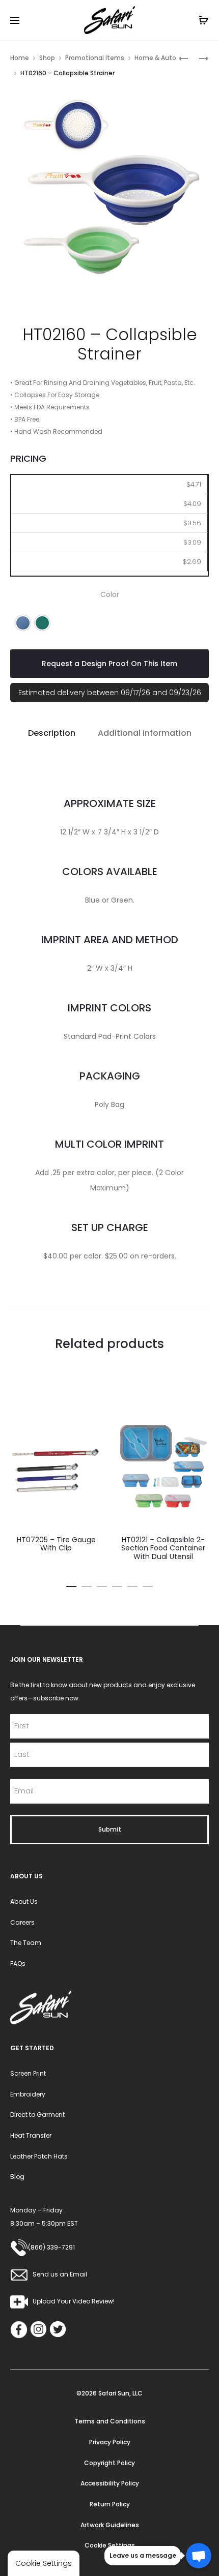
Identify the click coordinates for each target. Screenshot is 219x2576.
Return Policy (110, 2504)
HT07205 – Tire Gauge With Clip (56, 1544)
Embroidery (28, 2094)
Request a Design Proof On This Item (109, 664)
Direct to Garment (37, 2115)
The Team (26, 1943)
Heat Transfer (31, 2135)
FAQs (18, 1964)
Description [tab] (52, 733)
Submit (110, 1829)
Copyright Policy (109, 2463)
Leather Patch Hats (39, 2156)
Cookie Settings (110, 2545)
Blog (17, 2177)
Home (20, 58)
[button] (23, 623)
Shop (47, 58)
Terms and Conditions (110, 2421)
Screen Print (28, 2073)
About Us (24, 1901)
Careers (22, 1922)
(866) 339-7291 (51, 2247)
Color (110, 594)
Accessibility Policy (110, 2483)
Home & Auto (155, 58)
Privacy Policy (110, 2442)
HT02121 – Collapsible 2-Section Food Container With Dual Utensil (163, 1548)
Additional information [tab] (145, 733)
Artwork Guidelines (110, 2525)
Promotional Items (95, 58)
